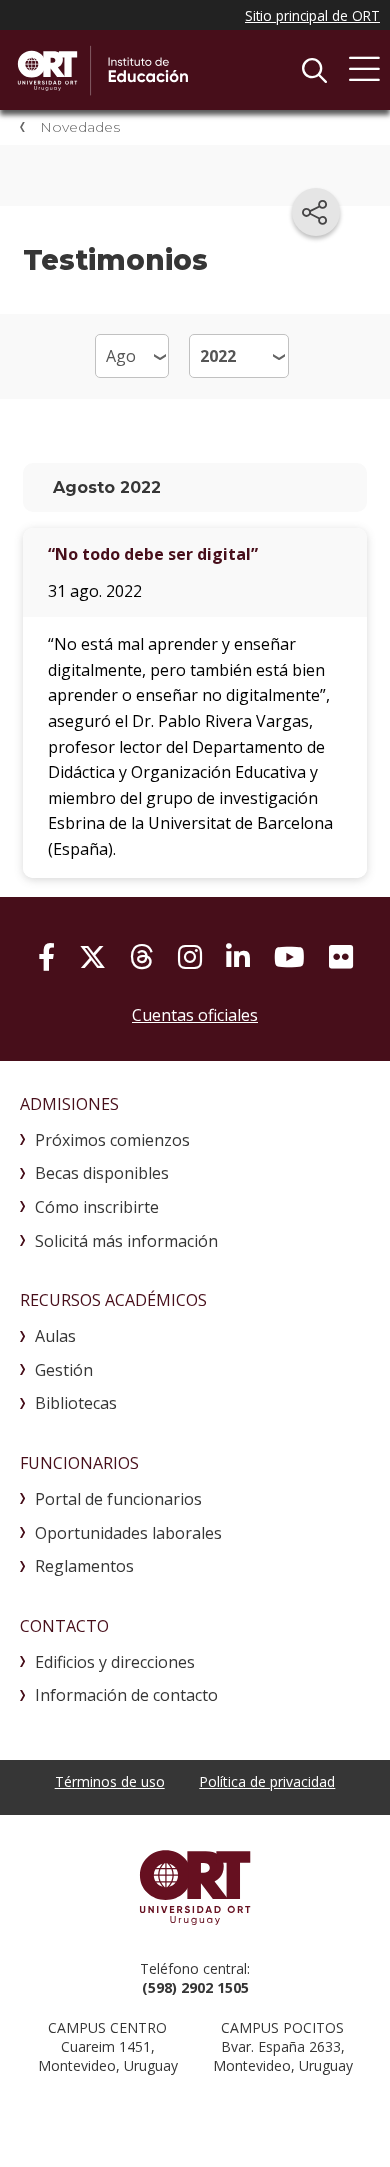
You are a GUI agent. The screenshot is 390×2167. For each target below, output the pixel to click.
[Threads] (142, 956)
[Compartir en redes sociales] (316, 212)
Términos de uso (110, 1781)
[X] (92, 956)
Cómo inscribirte (97, 1207)
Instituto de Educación (165, 70)
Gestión (64, 1370)
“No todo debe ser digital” (153, 554)
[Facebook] (46, 956)
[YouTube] (289, 956)
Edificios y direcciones (115, 1662)
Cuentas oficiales (195, 1015)
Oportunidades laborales (128, 1533)
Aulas (55, 1336)
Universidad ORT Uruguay (195, 1887)
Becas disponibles (102, 1173)
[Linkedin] (238, 956)
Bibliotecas (76, 1403)
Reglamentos (84, 1566)
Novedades (80, 127)
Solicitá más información (126, 1241)
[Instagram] (190, 956)
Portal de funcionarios (118, 1499)
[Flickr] (341, 956)
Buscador (314, 70)
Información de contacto (126, 1695)
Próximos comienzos (112, 1140)
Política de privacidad (267, 1781)
